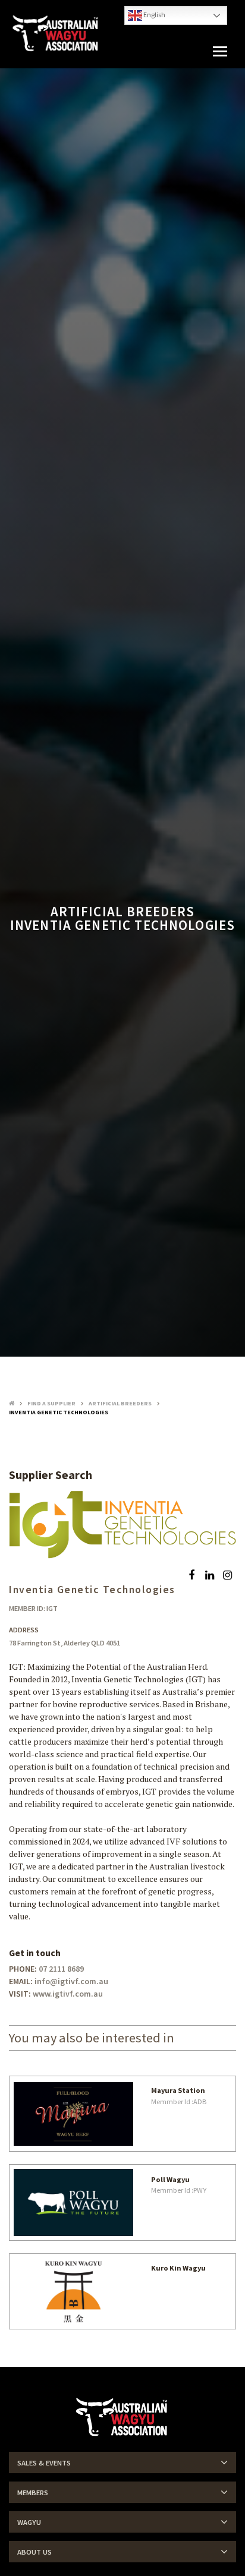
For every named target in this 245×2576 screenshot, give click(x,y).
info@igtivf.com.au (71, 1981)
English (154, 15)
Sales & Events (44, 2463)
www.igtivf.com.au (68, 1994)
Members (33, 2493)
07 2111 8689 (61, 1969)
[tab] (122, 2463)
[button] (220, 52)
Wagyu (29, 2522)
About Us (34, 2552)
